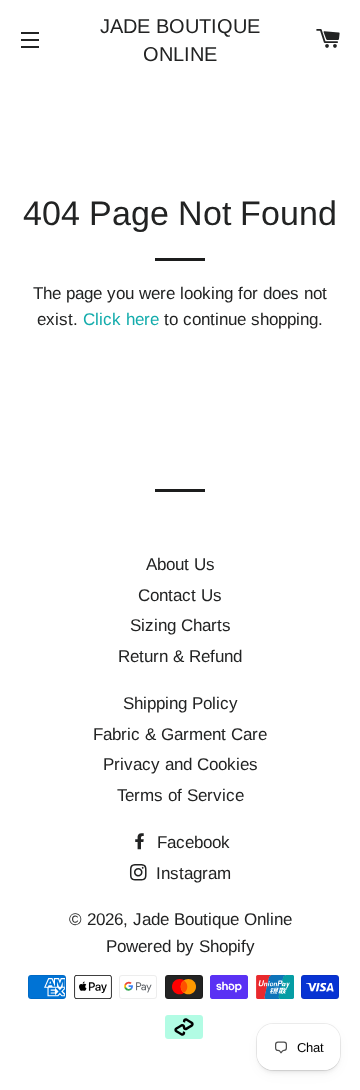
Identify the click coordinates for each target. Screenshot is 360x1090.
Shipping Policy (180, 703)
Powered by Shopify (180, 946)
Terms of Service (180, 795)
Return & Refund (180, 656)
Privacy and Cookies (180, 764)
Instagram (191, 873)
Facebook (191, 842)
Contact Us (180, 595)
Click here (121, 319)
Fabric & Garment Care (180, 734)
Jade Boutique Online (180, 40)
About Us (180, 564)
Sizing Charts (180, 625)
